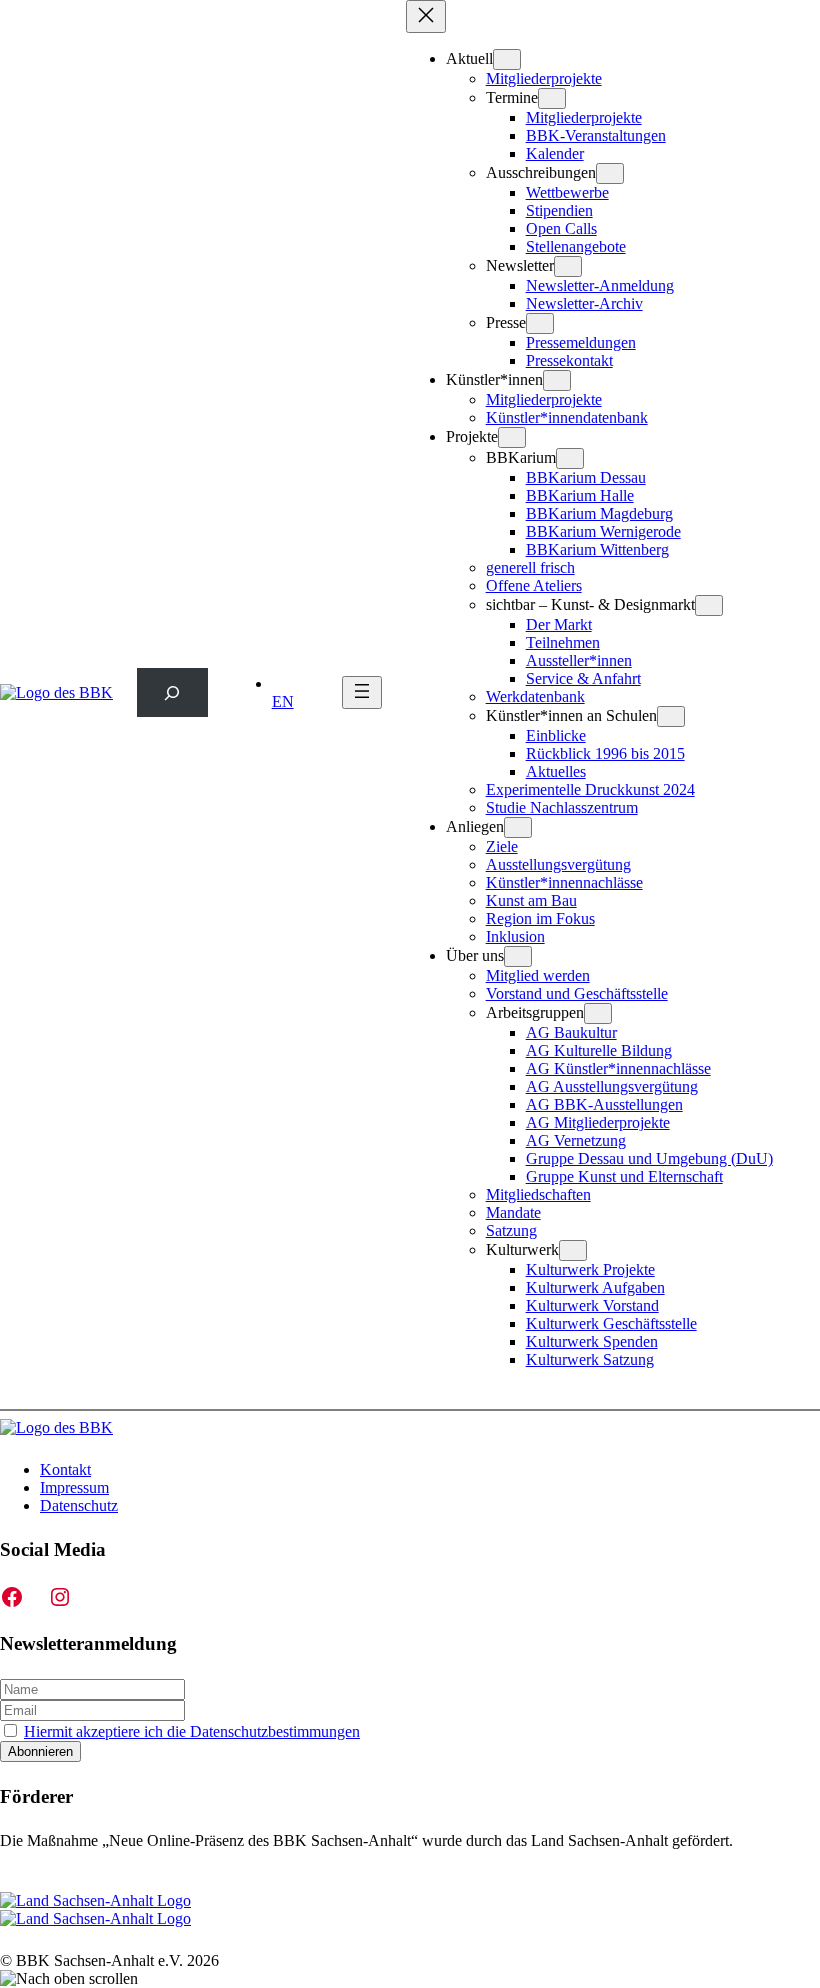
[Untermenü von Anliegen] (518, 827)
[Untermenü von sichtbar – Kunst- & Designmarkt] (709, 605)
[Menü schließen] (426, 16)
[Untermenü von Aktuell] (507, 59)
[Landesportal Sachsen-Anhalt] (95, 1909)
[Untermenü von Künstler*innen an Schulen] (671, 716)
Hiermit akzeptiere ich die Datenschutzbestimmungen (192, 1731)
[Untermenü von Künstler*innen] (557, 380)
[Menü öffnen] (362, 692)
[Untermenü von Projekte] (512, 437)
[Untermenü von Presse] (540, 323)
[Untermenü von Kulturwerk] (573, 1250)
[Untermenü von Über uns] (518, 956)
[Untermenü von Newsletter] (568, 266)
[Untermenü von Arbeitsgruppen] (598, 1013)
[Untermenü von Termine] (552, 98)
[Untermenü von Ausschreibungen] (610, 173)
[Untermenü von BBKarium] (570, 458)
